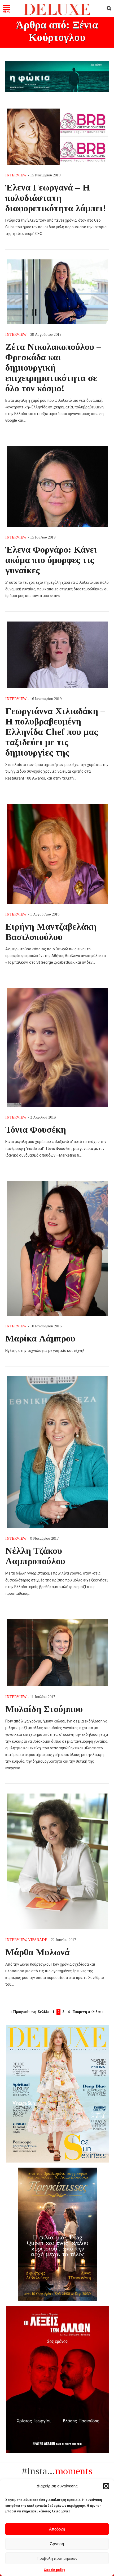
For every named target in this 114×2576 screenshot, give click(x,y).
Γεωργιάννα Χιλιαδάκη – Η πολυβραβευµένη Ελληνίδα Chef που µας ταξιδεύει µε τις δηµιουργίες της (55, 732)
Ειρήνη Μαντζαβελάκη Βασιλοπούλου (51, 932)
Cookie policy (54, 2570)
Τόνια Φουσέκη (36, 1129)
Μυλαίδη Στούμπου (44, 1709)
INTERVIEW (16, 175)
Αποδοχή (57, 2529)
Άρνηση (57, 2544)
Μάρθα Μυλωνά (38, 1952)
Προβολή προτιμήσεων (57, 2558)
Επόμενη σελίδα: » (88, 2012)
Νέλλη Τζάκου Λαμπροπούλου (35, 1556)
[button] (106, 2486)
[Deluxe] (57, 14)
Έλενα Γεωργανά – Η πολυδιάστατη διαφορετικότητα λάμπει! (56, 198)
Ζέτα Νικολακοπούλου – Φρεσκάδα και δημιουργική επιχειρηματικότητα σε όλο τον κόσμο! (53, 367)
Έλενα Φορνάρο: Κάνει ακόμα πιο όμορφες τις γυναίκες (51, 560)
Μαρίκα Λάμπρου (40, 1338)
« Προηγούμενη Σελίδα (30, 2012)
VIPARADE (38, 1940)
